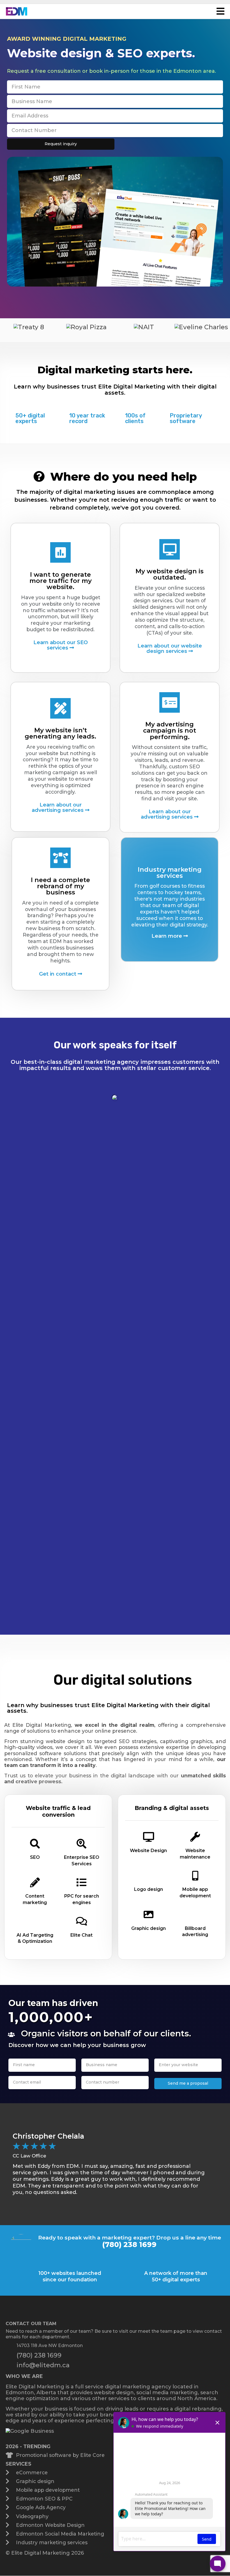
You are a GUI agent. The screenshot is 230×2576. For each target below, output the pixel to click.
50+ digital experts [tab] (30, 418)
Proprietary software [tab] (186, 418)
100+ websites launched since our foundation (70, 2276)
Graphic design (149, 1928)
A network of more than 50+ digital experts (176, 2276)
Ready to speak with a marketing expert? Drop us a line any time (130, 2237)
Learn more (167, 936)
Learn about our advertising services (58, 807)
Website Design (148, 1851)
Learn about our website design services (170, 648)
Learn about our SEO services (61, 645)
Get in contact (58, 974)
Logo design (149, 1889)
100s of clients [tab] (135, 418)
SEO (35, 1857)
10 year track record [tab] (87, 418)
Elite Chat (81, 1935)
